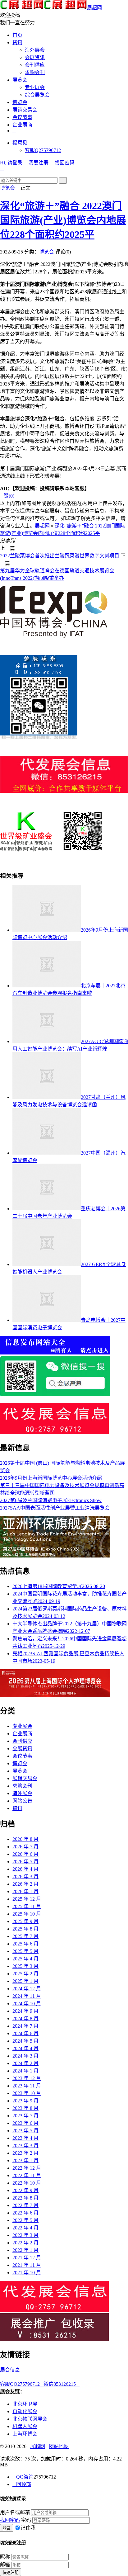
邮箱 (5, 2565)
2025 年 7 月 (25, 1936)
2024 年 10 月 (27, 2004)
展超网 (94, 8)
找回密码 (65, 163)
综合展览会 (37, 95)
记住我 (28, 2528)
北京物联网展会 (30, 2419)
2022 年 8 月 (25, 2198)
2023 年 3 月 (25, 2146)
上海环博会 (25, 2434)
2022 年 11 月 (27, 2175)
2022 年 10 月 (27, 2183)
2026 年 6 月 (25, 1854)
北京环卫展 (25, 2404)
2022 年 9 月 (25, 2190)
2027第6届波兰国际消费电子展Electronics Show (51, 1500)
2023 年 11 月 (27, 2086)
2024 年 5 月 (25, 2041)
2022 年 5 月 (25, 2220)
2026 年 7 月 (25, 1847)
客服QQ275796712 (22, 2384)
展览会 (20, 80)
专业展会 (35, 87)
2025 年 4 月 (25, 1959)
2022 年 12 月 (27, 2168)
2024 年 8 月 (25, 2018)
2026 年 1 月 (25, 1891)
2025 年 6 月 (25, 1944)
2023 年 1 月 (25, 2160)
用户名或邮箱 (15, 2512)
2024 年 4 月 (25, 2048)
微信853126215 (62, 2384)
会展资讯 (35, 57)
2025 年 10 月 (27, 1914)
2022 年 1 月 (25, 2250)
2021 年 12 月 (27, 2258)
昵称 (5, 2557)
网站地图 (59, 2446)
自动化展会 (25, 2411)
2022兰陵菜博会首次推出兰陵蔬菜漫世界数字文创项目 (60, 556)
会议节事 (22, 117)
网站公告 (22, 1801)
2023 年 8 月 (25, 2108)
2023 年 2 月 (25, 2153)
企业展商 (22, 125)
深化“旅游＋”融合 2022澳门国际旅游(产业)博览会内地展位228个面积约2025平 (63, 220)
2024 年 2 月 (25, 2063)
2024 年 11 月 (27, 1996)
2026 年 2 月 (25, 1884)
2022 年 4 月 (25, 2228)
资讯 (17, 43)
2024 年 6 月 (25, 2033)
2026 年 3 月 (25, 1876)
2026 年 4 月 (25, 1869)
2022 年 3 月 (25, 2235)
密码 (26, 2520)
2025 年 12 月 (27, 1899)
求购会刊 (35, 72)
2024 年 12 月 (27, 1989)
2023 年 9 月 (25, 2101)
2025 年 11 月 (27, 1906)
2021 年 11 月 (27, 2265)
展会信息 (10, 2370)
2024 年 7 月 (25, 2026)
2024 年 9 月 (25, 2011)
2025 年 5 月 (25, 1951)
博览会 (20, 102)
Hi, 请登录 (11, 163)
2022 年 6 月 (25, 2213)
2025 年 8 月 (25, 1929)
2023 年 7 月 (25, 2116)
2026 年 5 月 (25, 1862)
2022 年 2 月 (25, 2243)
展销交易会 (25, 110)
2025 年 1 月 (25, 1981)
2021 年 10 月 (27, 2273)
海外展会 (35, 50)
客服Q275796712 (43, 150)
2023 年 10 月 (27, 2093)
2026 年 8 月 (25, 1839)
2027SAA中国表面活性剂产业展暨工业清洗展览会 (55, 1508)
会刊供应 (35, 65)
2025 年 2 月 (25, 1974)
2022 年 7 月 (25, 2205)
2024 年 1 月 (25, 2071)
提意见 (20, 143)
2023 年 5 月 (25, 2131)
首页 (17, 35)
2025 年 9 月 (25, 1921)
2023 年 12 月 (27, 2078)
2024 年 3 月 (25, 2056)
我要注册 (39, 163)
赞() (7, 496)
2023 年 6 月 (25, 2123)
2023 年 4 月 (25, 2138)
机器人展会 (25, 2426)
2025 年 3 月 (25, 1966)
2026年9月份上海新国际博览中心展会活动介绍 (51, 1478)
